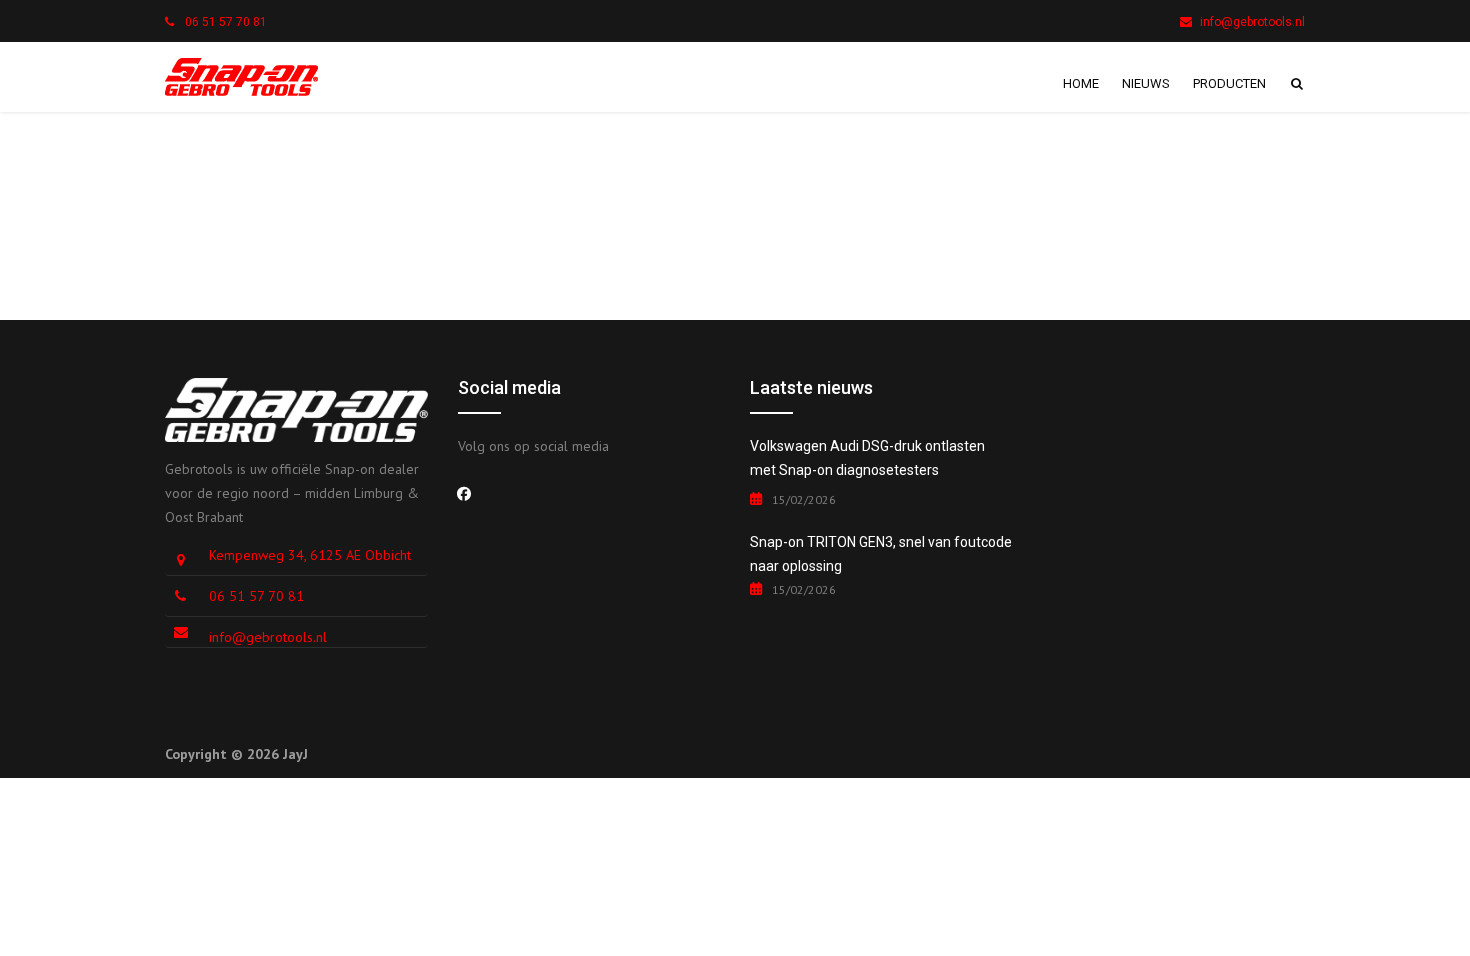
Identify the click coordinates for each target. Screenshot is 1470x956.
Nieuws (1146, 83)
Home (1081, 83)
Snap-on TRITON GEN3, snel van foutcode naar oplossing (881, 554)
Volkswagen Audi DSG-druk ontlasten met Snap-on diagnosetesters (867, 458)
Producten (1229, 83)
